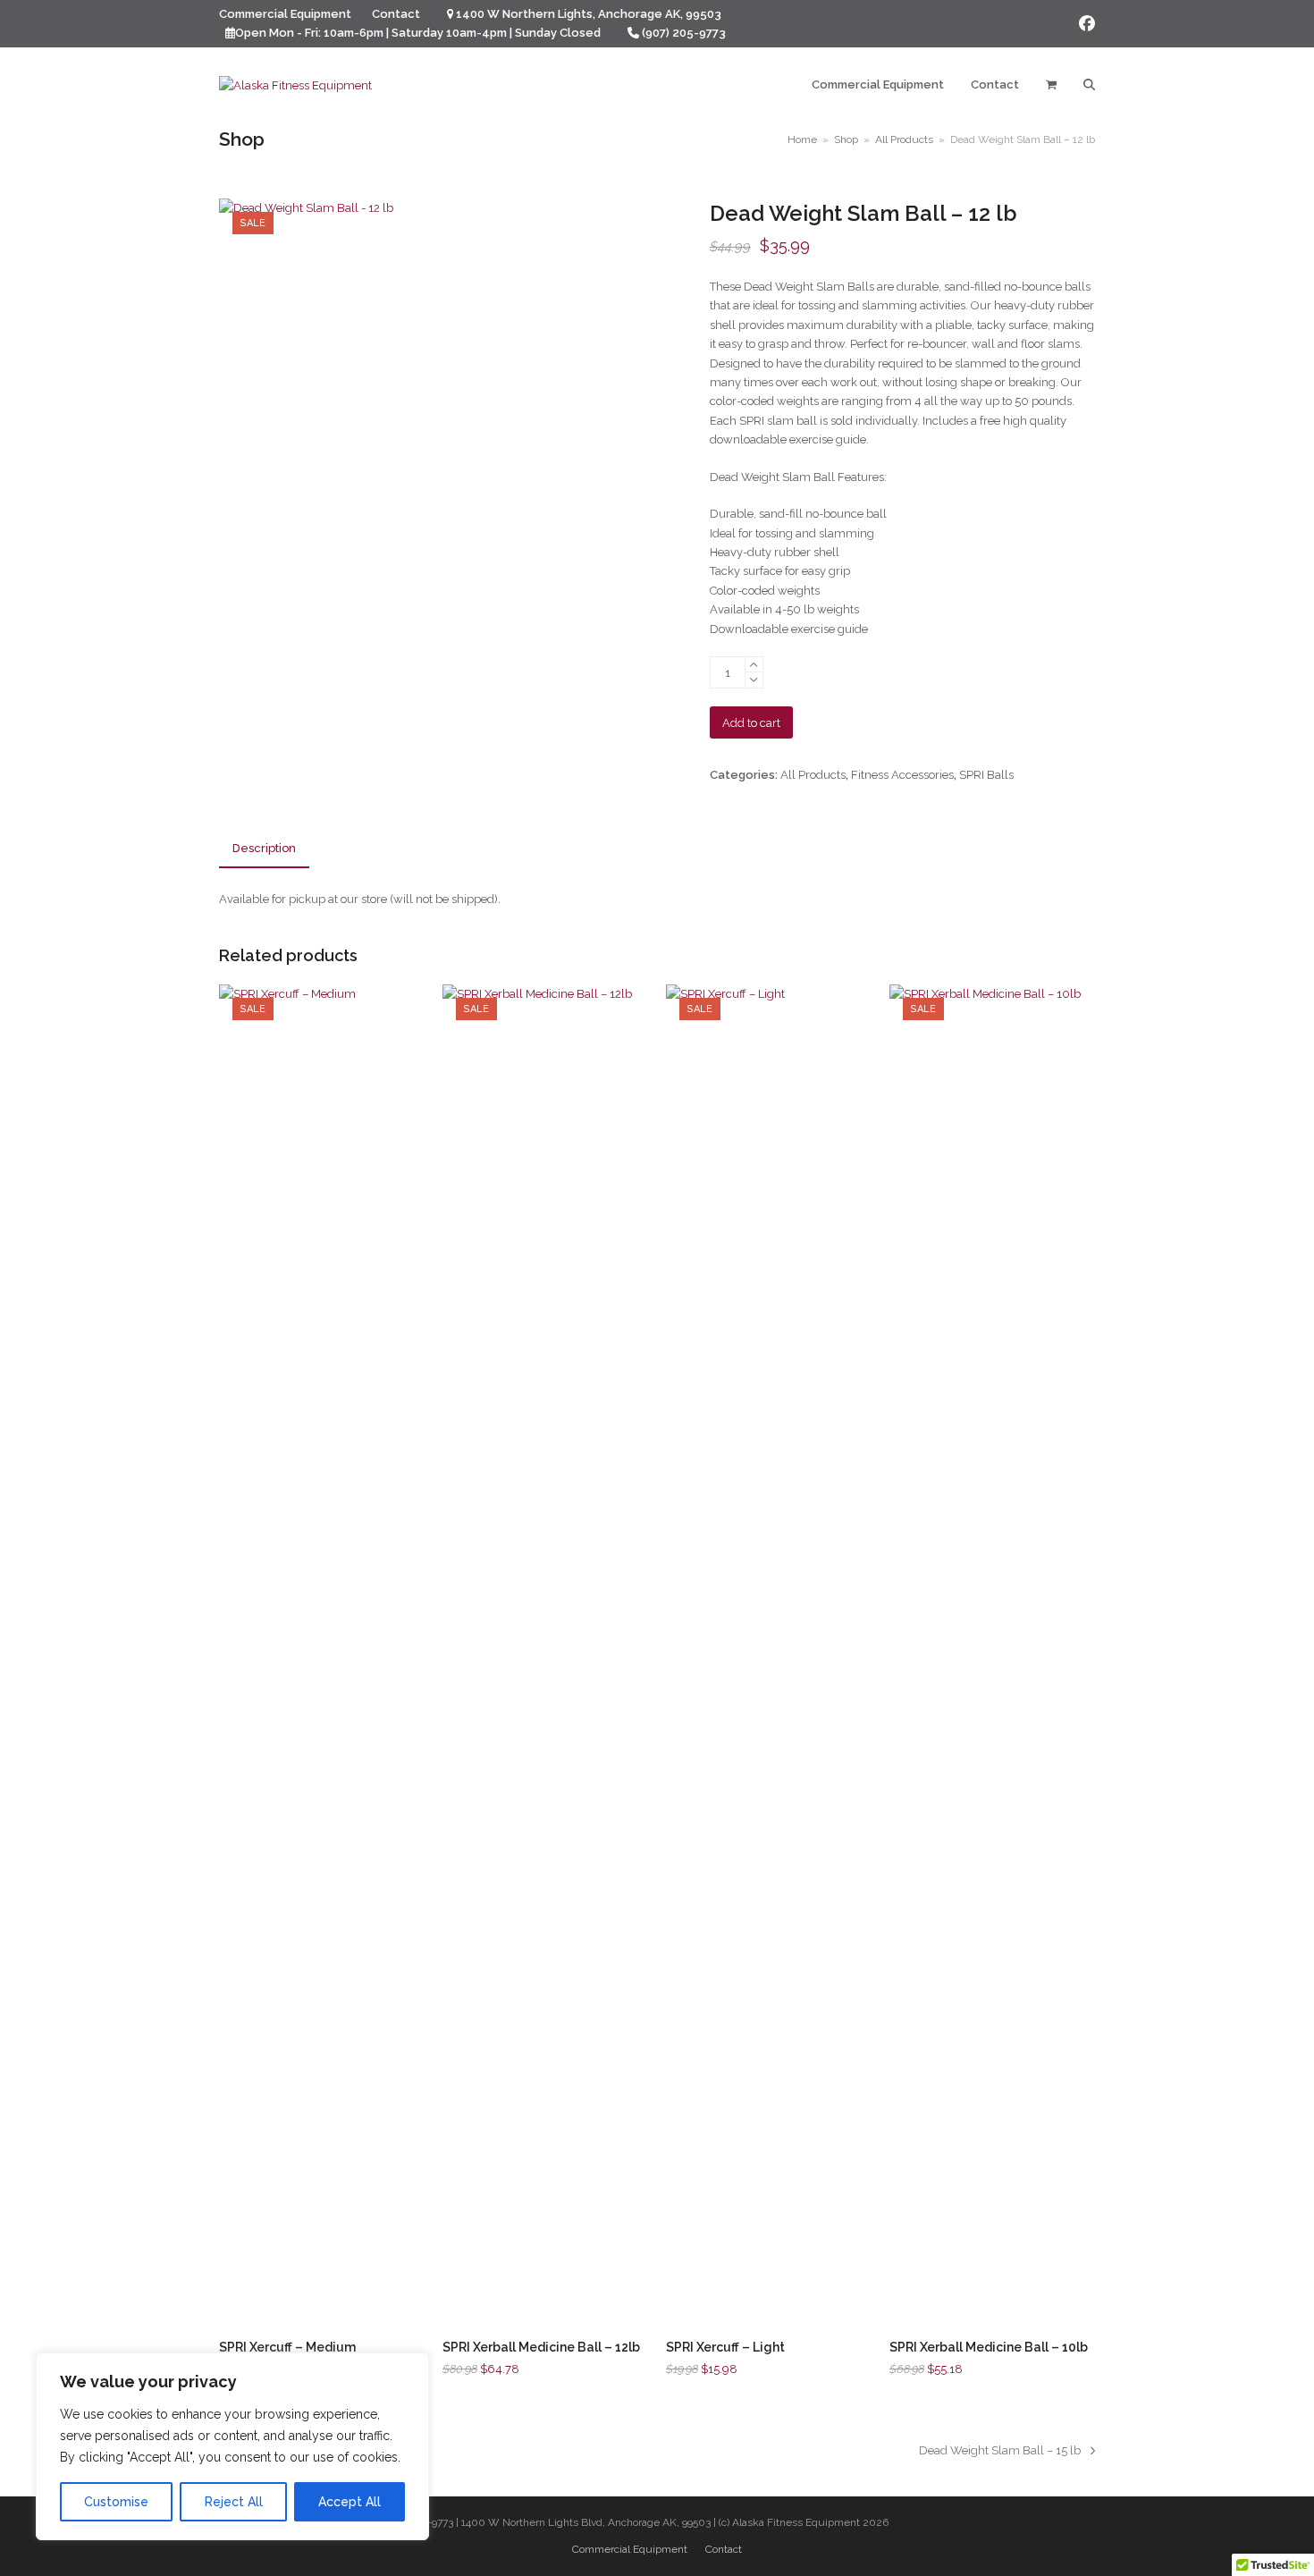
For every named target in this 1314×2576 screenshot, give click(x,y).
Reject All (234, 2502)
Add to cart (751, 723)
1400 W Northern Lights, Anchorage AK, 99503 (589, 14)
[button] (1051, 85)
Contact (724, 2549)
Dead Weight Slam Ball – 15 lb (1000, 2452)
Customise (116, 2502)
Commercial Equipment (630, 2549)
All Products (813, 775)
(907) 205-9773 (684, 33)
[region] (232, 2446)
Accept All (350, 2502)
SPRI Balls (986, 775)
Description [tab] (264, 848)
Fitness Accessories (902, 775)
